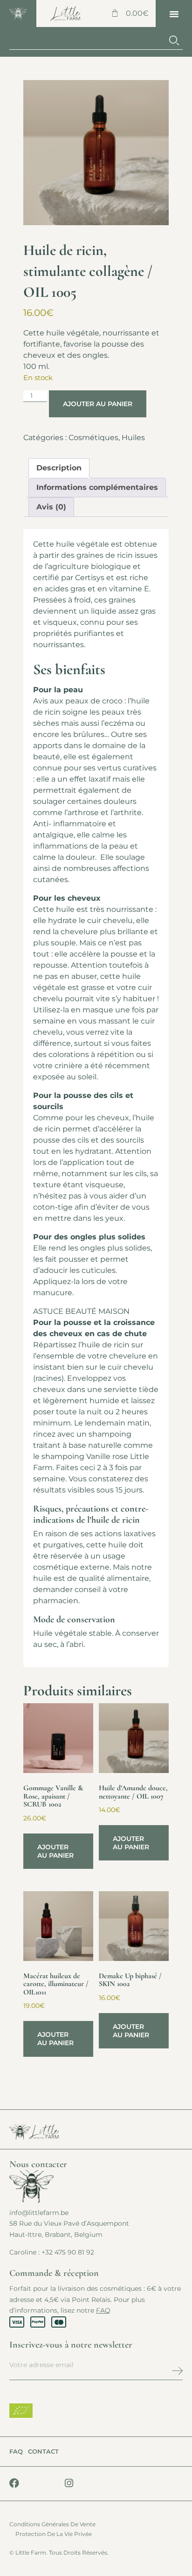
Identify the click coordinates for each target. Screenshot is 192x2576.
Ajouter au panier (98, 404)
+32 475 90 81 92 (68, 2252)
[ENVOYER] (156, 2370)
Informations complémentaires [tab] (97, 487)
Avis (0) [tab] (51, 507)
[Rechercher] (174, 41)
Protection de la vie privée (54, 2534)
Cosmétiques (93, 438)
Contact (43, 2451)
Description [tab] (59, 468)
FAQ (103, 2310)
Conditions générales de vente (52, 2524)
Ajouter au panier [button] (55, 1851)
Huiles (133, 438)
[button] (174, 13)
